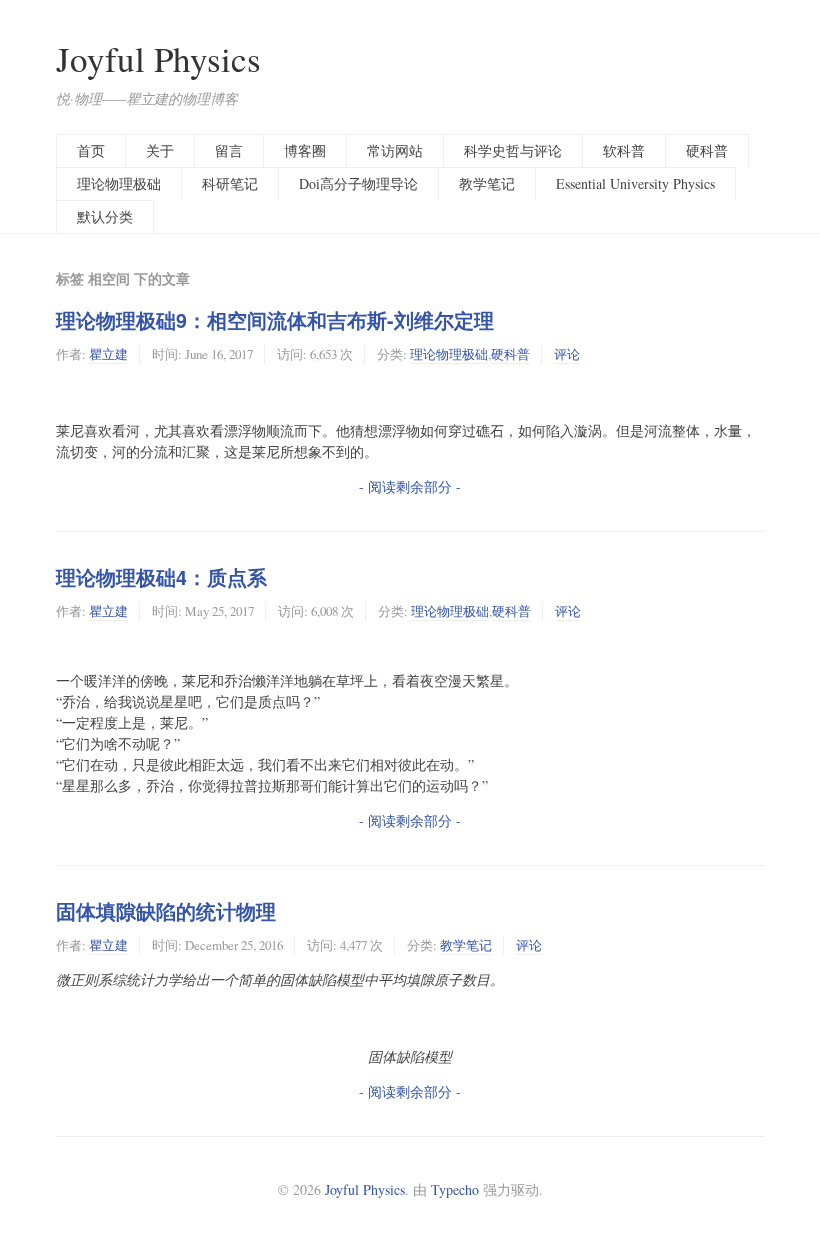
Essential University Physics (635, 183)
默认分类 (105, 216)
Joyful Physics (158, 58)
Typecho (455, 1189)
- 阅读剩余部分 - (410, 486)
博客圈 (305, 150)
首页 (91, 150)
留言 (229, 150)
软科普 (624, 150)
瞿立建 (108, 354)
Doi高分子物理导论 (358, 183)
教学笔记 (487, 183)
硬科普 (707, 150)
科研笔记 (230, 183)
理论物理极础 (119, 183)
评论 (567, 354)
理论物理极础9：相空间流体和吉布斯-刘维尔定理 (275, 320)
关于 (160, 150)
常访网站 (395, 150)
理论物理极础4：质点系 (161, 577)
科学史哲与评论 (513, 150)
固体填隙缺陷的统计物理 (166, 911)
